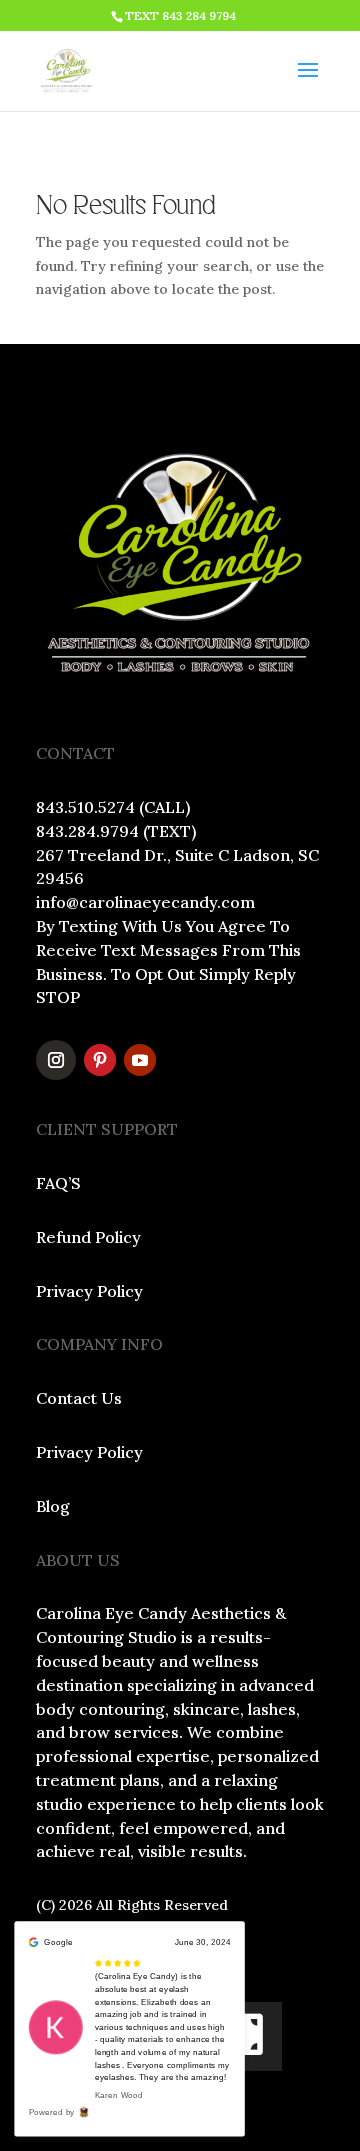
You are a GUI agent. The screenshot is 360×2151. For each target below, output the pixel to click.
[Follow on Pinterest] (100, 1060)
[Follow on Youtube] (140, 1060)
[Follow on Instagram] (56, 1060)
